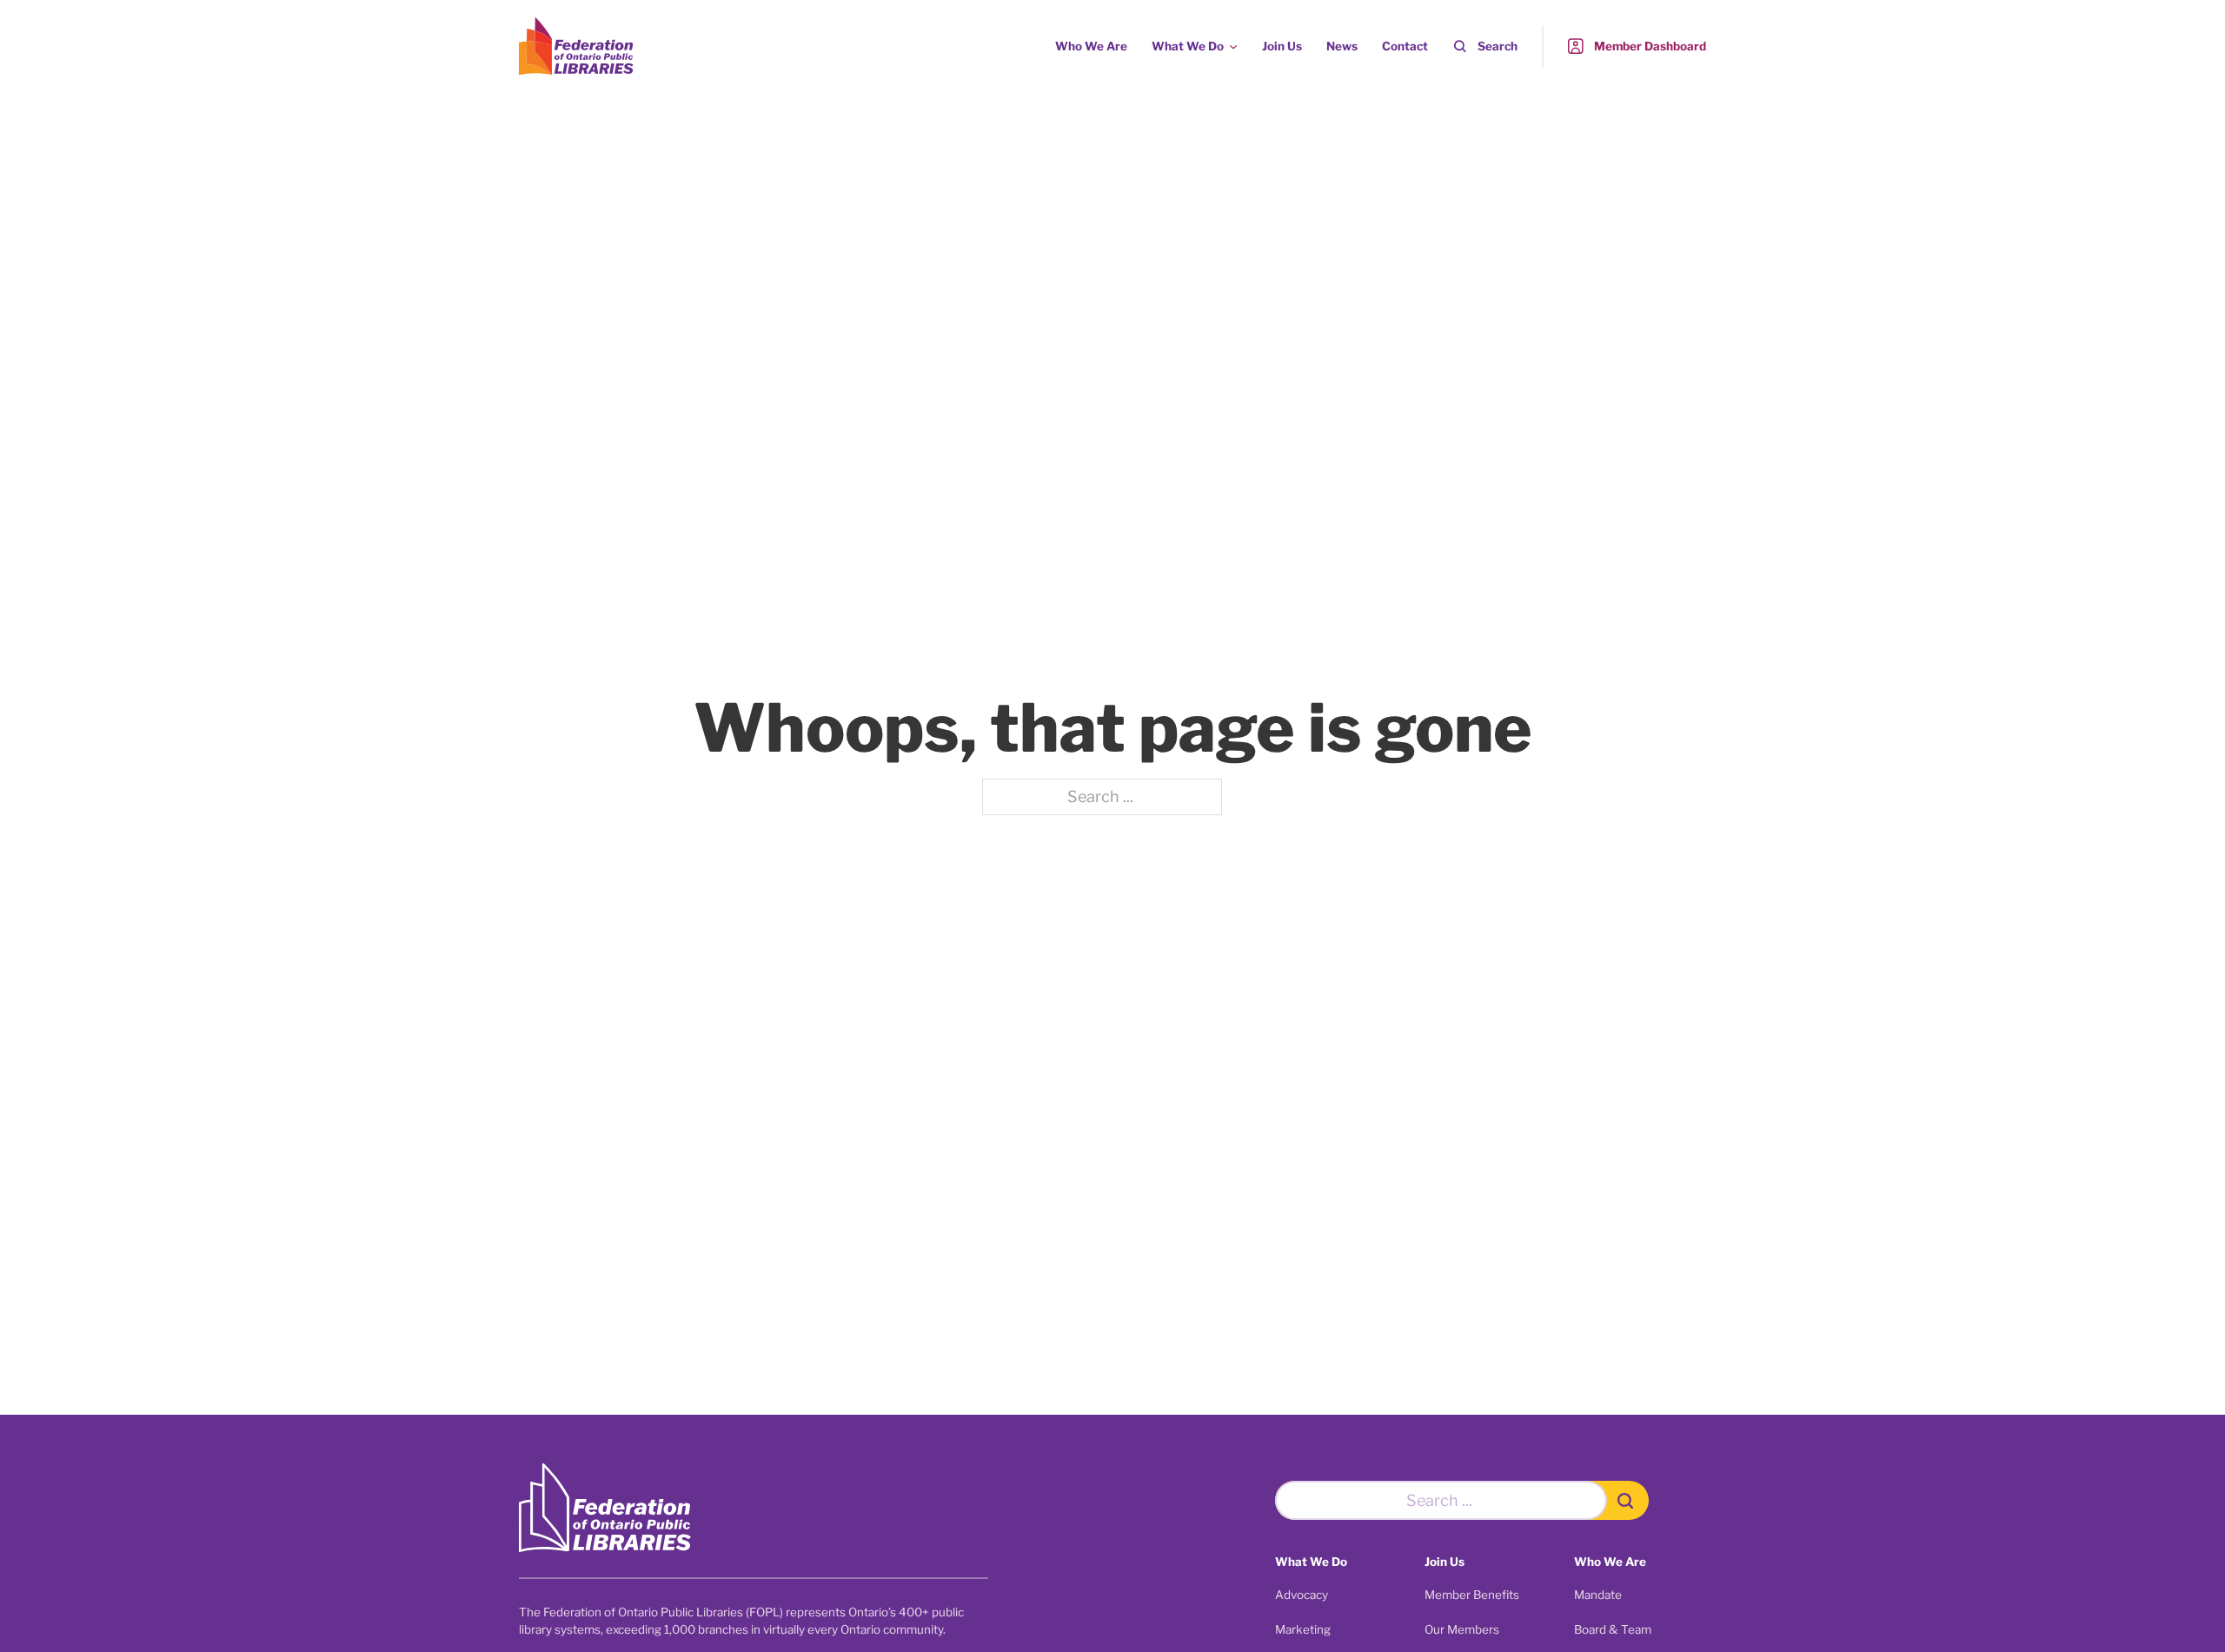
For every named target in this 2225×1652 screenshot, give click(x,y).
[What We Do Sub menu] (1233, 47)
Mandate (1598, 1595)
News (1342, 46)
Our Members (1462, 1629)
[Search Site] (1628, 1500)
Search (1498, 46)
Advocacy (1302, 1595)
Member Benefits (1472, 1595)
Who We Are (1091, 46)
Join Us (1282, 46)
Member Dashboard (1650, 46)
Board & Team (1613, 1629)
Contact (1405, 46)
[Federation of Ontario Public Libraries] (605, 1508)
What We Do (1188, 46)
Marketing (1303, 1629)
